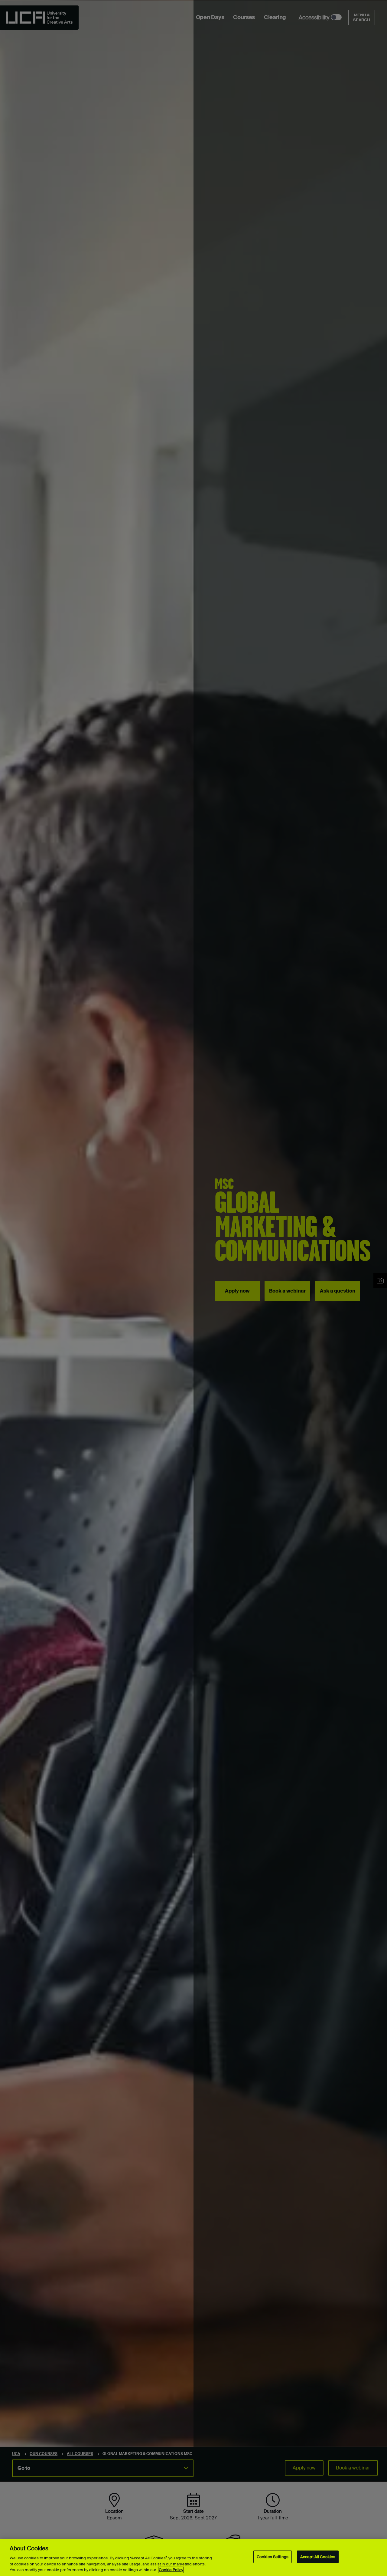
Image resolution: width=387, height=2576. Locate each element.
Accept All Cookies (318, 2557)
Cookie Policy (171, 2570)
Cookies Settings (273, 2557)
